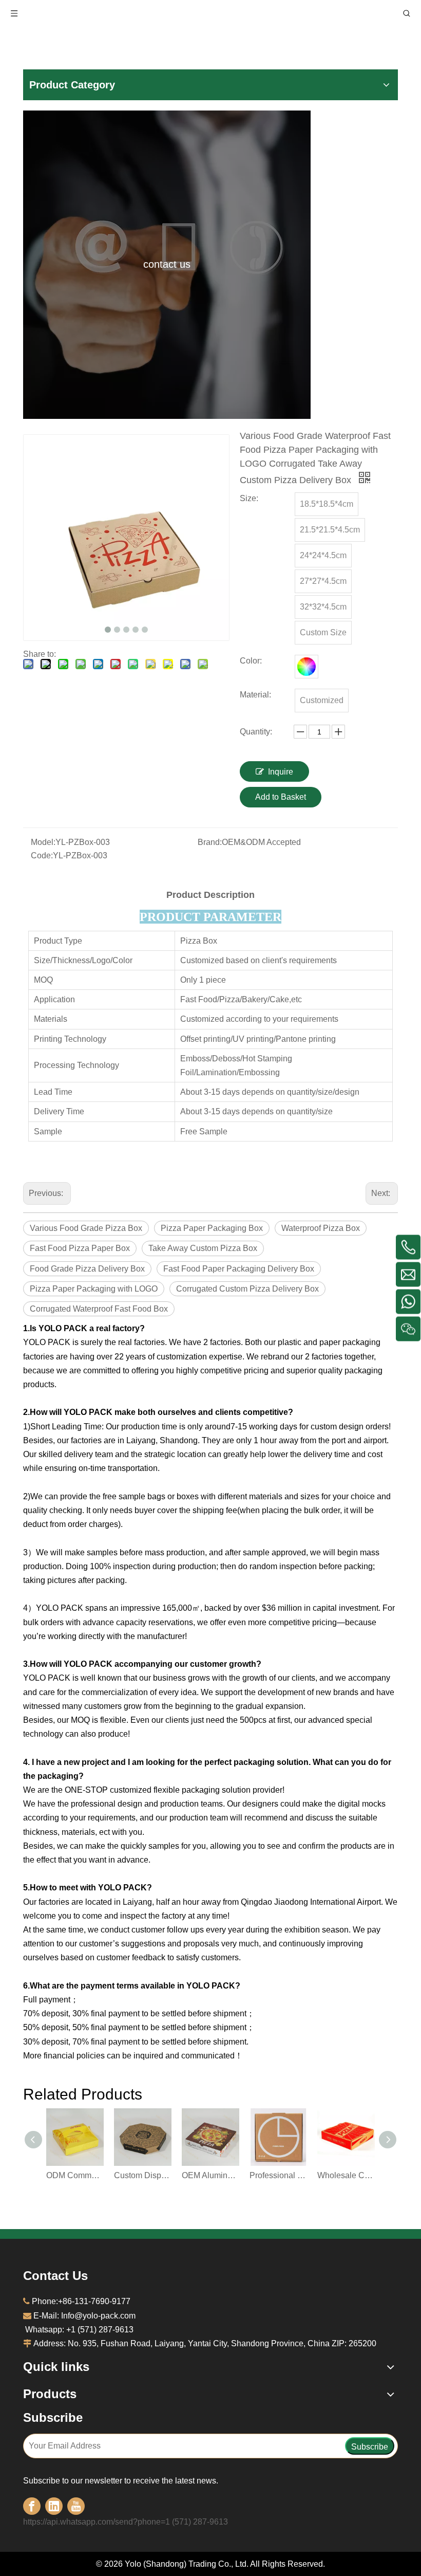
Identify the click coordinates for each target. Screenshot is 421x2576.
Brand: (210, 842)
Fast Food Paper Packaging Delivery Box (239, 1269)
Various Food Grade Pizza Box (86, 1228)
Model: (43, 842)
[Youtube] (76, 2506)
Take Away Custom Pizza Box (203, 1248)
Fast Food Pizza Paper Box (80, 1248)
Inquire (281, 772)
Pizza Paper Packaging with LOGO (94, 1289)
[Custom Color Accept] (307, 667)
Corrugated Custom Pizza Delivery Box (247, 1289)
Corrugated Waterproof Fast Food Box (99, 1309)
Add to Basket (281, 797)
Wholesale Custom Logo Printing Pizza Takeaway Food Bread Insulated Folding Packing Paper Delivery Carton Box (346, 2175)
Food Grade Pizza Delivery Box (87, 1269)
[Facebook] (32, 2506)
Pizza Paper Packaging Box (212, 1228)
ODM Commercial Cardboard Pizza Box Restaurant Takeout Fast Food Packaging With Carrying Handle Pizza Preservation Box (75, 2175)
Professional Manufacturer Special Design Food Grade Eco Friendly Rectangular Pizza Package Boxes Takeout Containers (278, 2175)
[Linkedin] (54, 2506)
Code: (42, 855)
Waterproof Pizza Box (321, 1228)
